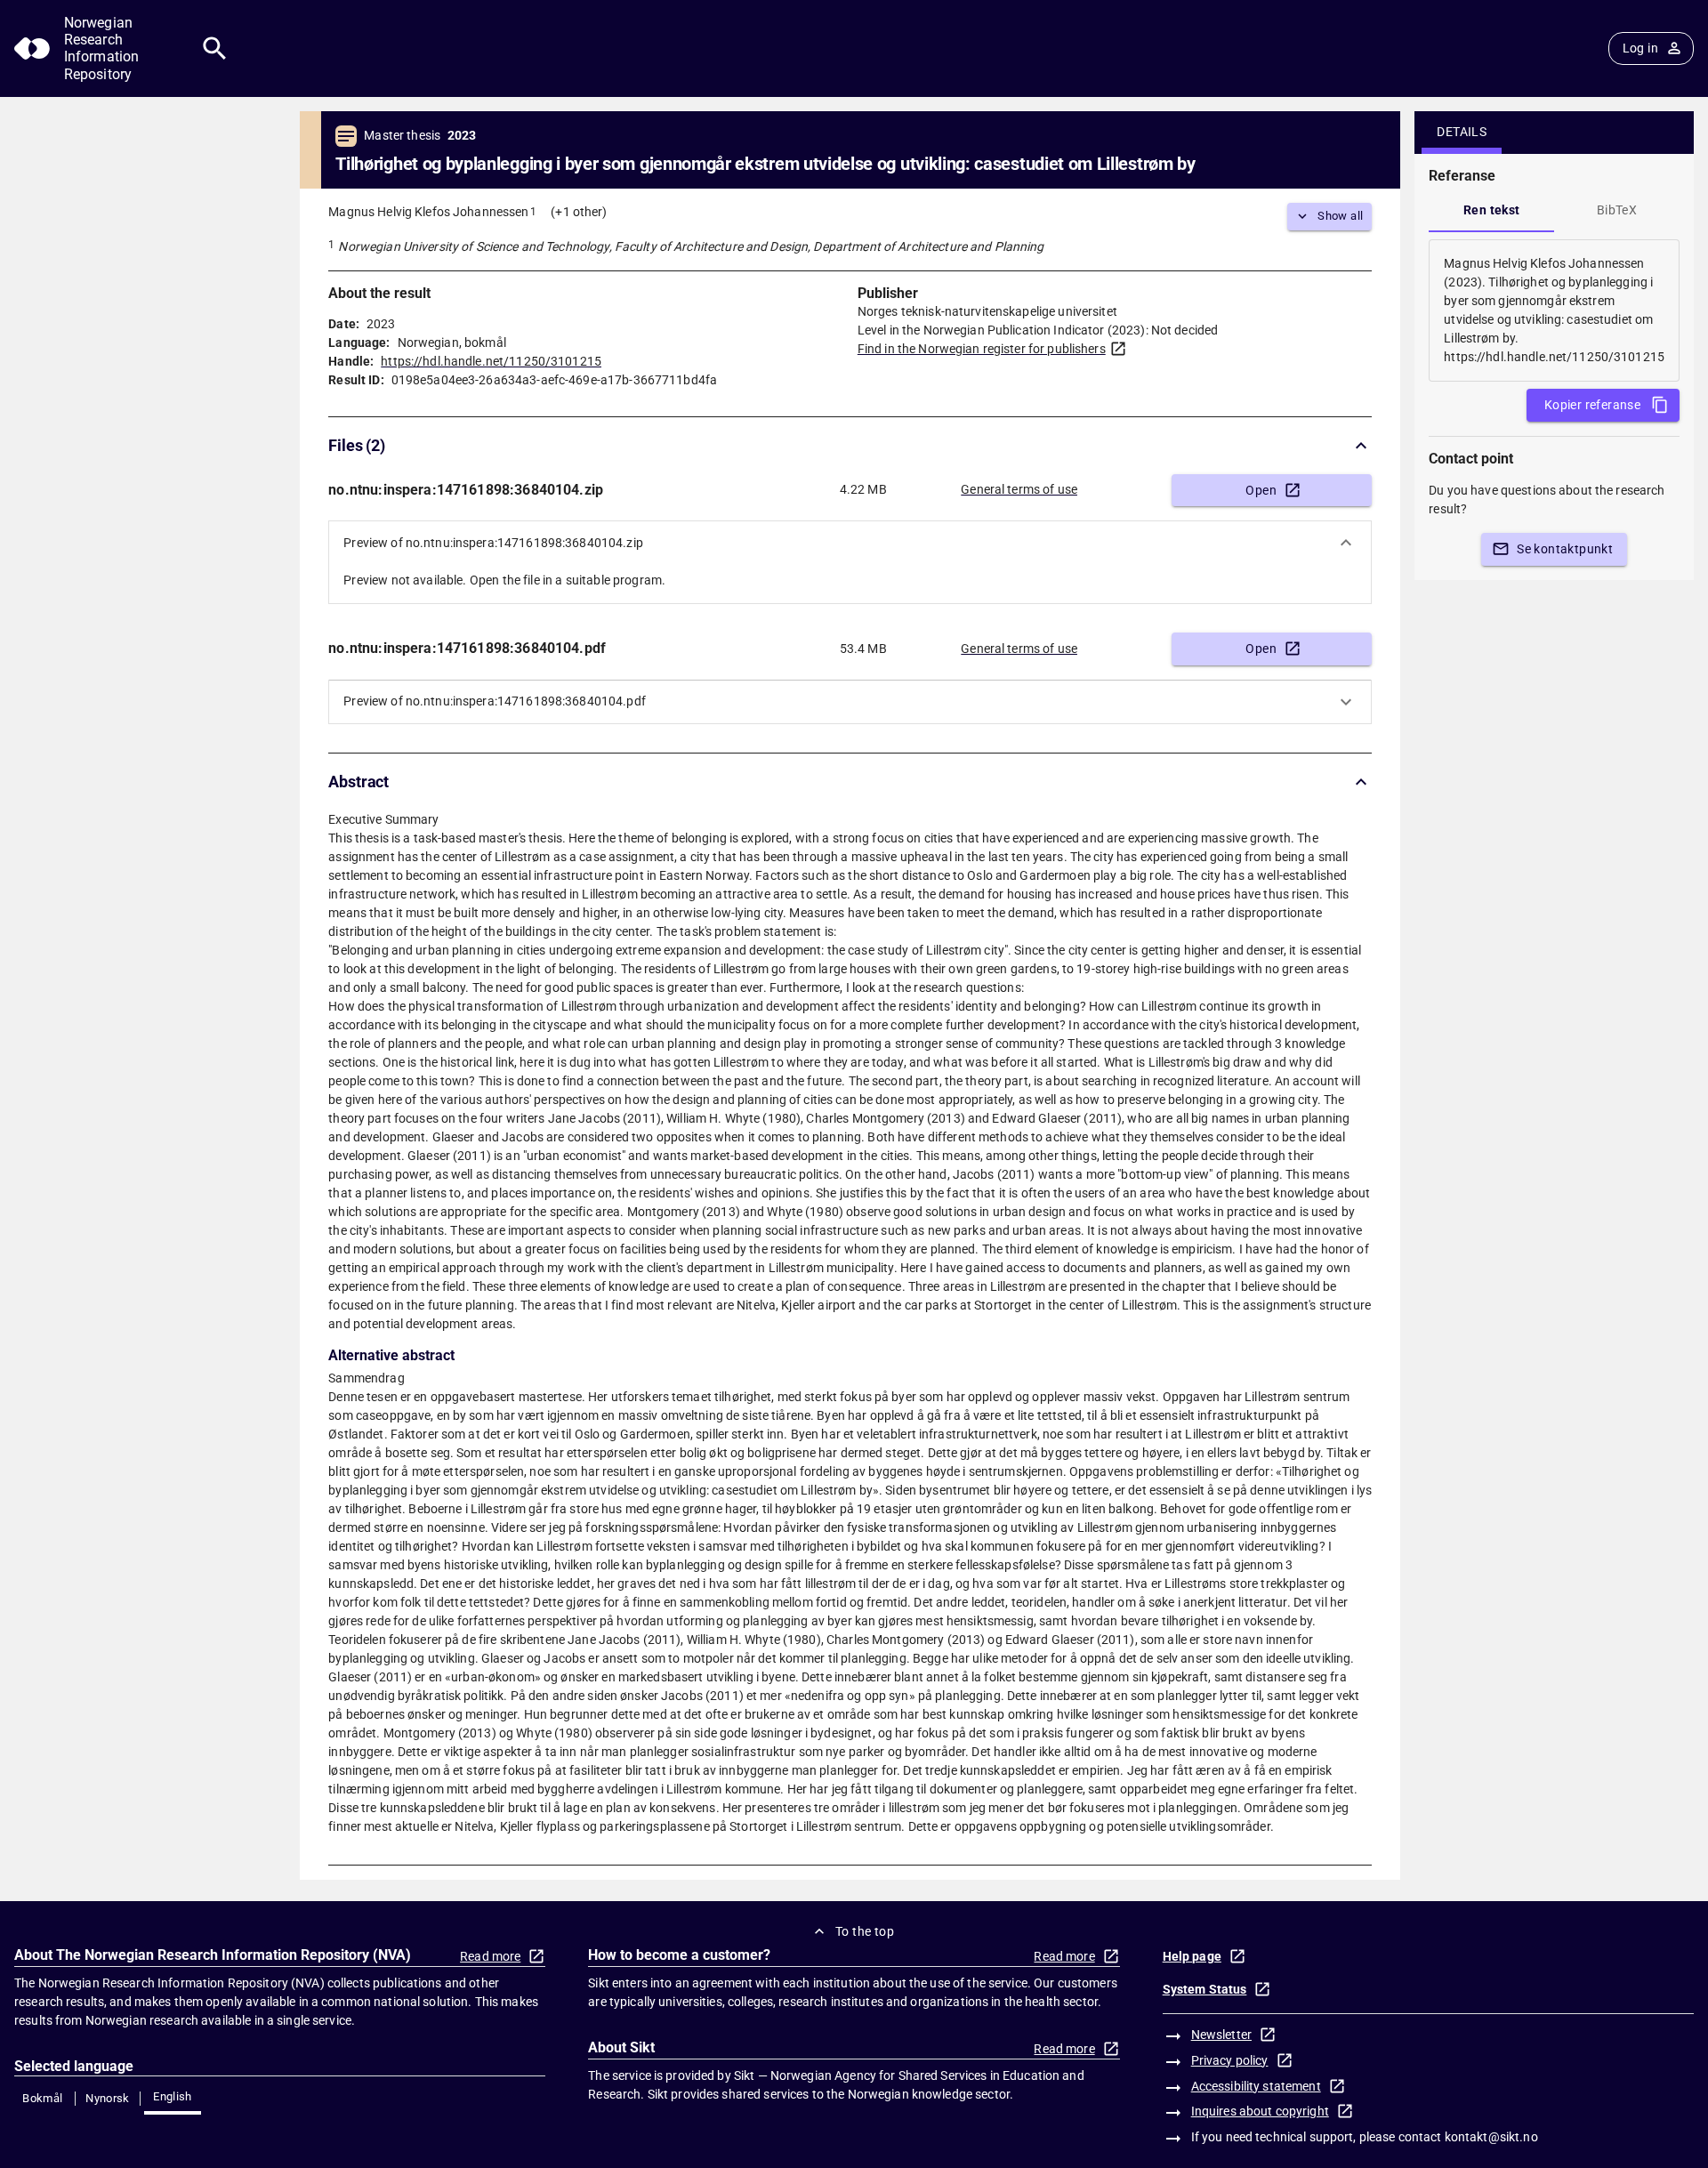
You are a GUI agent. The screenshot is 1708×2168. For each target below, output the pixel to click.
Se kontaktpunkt (1565, 549)
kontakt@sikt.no (1491, 2137)
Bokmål (42, 2098)
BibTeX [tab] (1617, 210)
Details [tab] (1462, 132)
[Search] (215, 48)
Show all (1340, 216)
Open (1261, 490)
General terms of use (1019, 489)
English (173, 2096)
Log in (1640, 48)
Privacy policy (1230, 2060)
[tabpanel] (1554, 310)
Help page (1192, 1956)
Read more (490, 1956)
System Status (1205, 1989)
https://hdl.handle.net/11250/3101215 (491, 361)
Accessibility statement (1256, 2086)
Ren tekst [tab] (1492, 210)
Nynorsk (108, 2098)
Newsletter (1221, 2035)
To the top (865, 1931)
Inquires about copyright (1260, 2111)
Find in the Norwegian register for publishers (982, 349)
